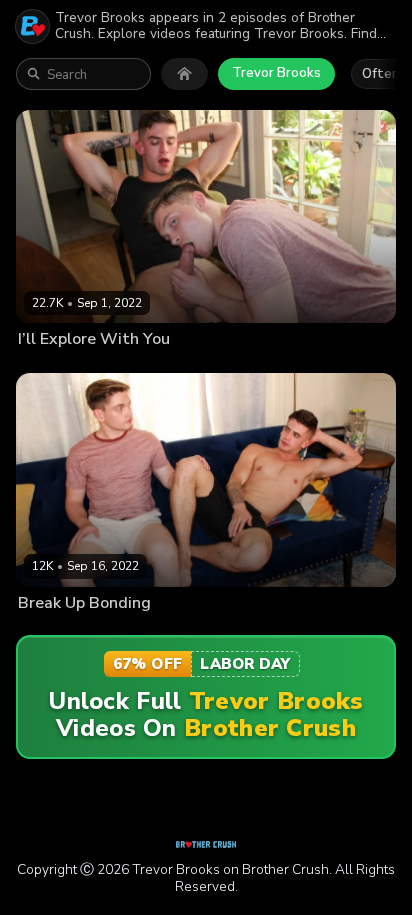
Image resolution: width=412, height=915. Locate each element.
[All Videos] (184, 74)
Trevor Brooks (276, 73)
